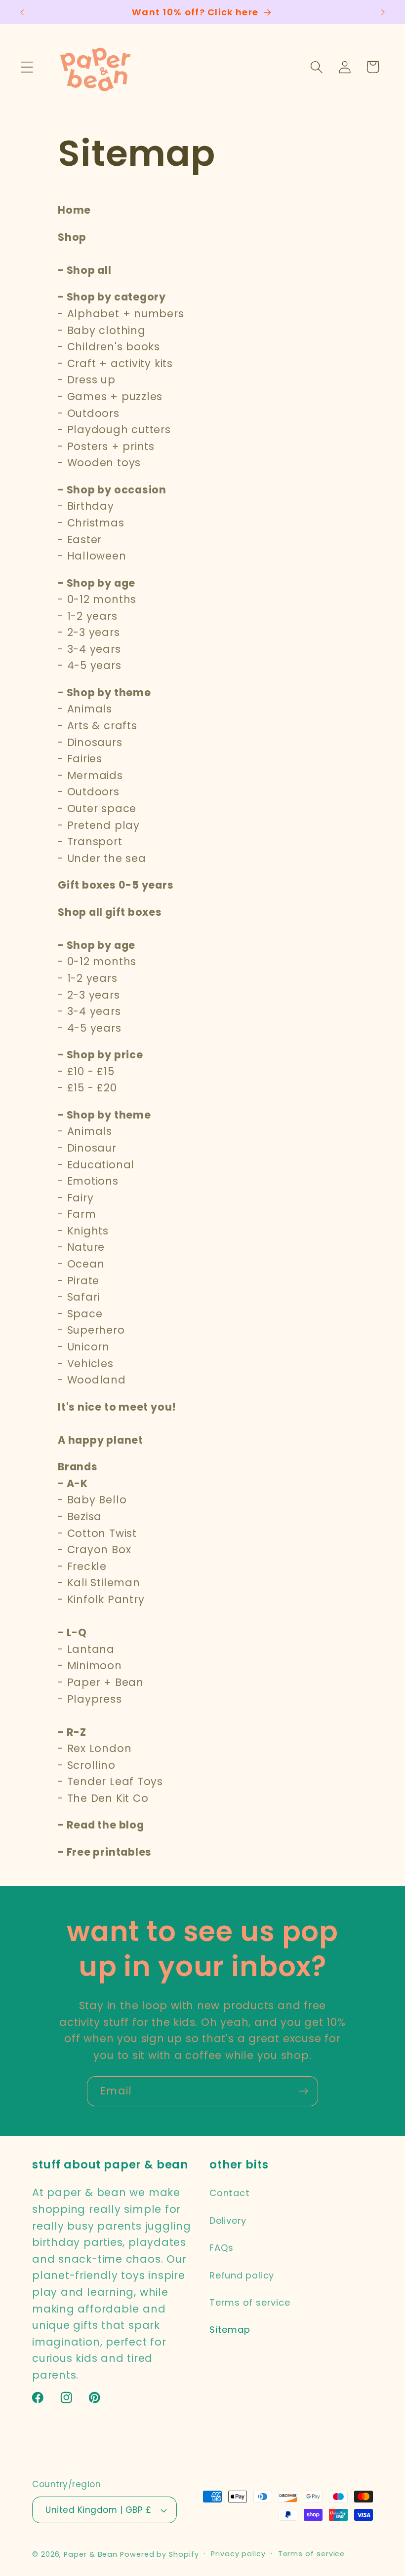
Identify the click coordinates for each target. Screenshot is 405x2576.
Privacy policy (238, 2554)
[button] (27, 67)
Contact (229, 2193)
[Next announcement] (383, 12)
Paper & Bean (91, 2554)
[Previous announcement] (22, 12)
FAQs (222, 2248)
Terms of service (250, 2302)
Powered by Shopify (159, 2554)
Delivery (228, 2221)
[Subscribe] (304, 2091)
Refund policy (242, 2275)
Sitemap (230, 2330)
